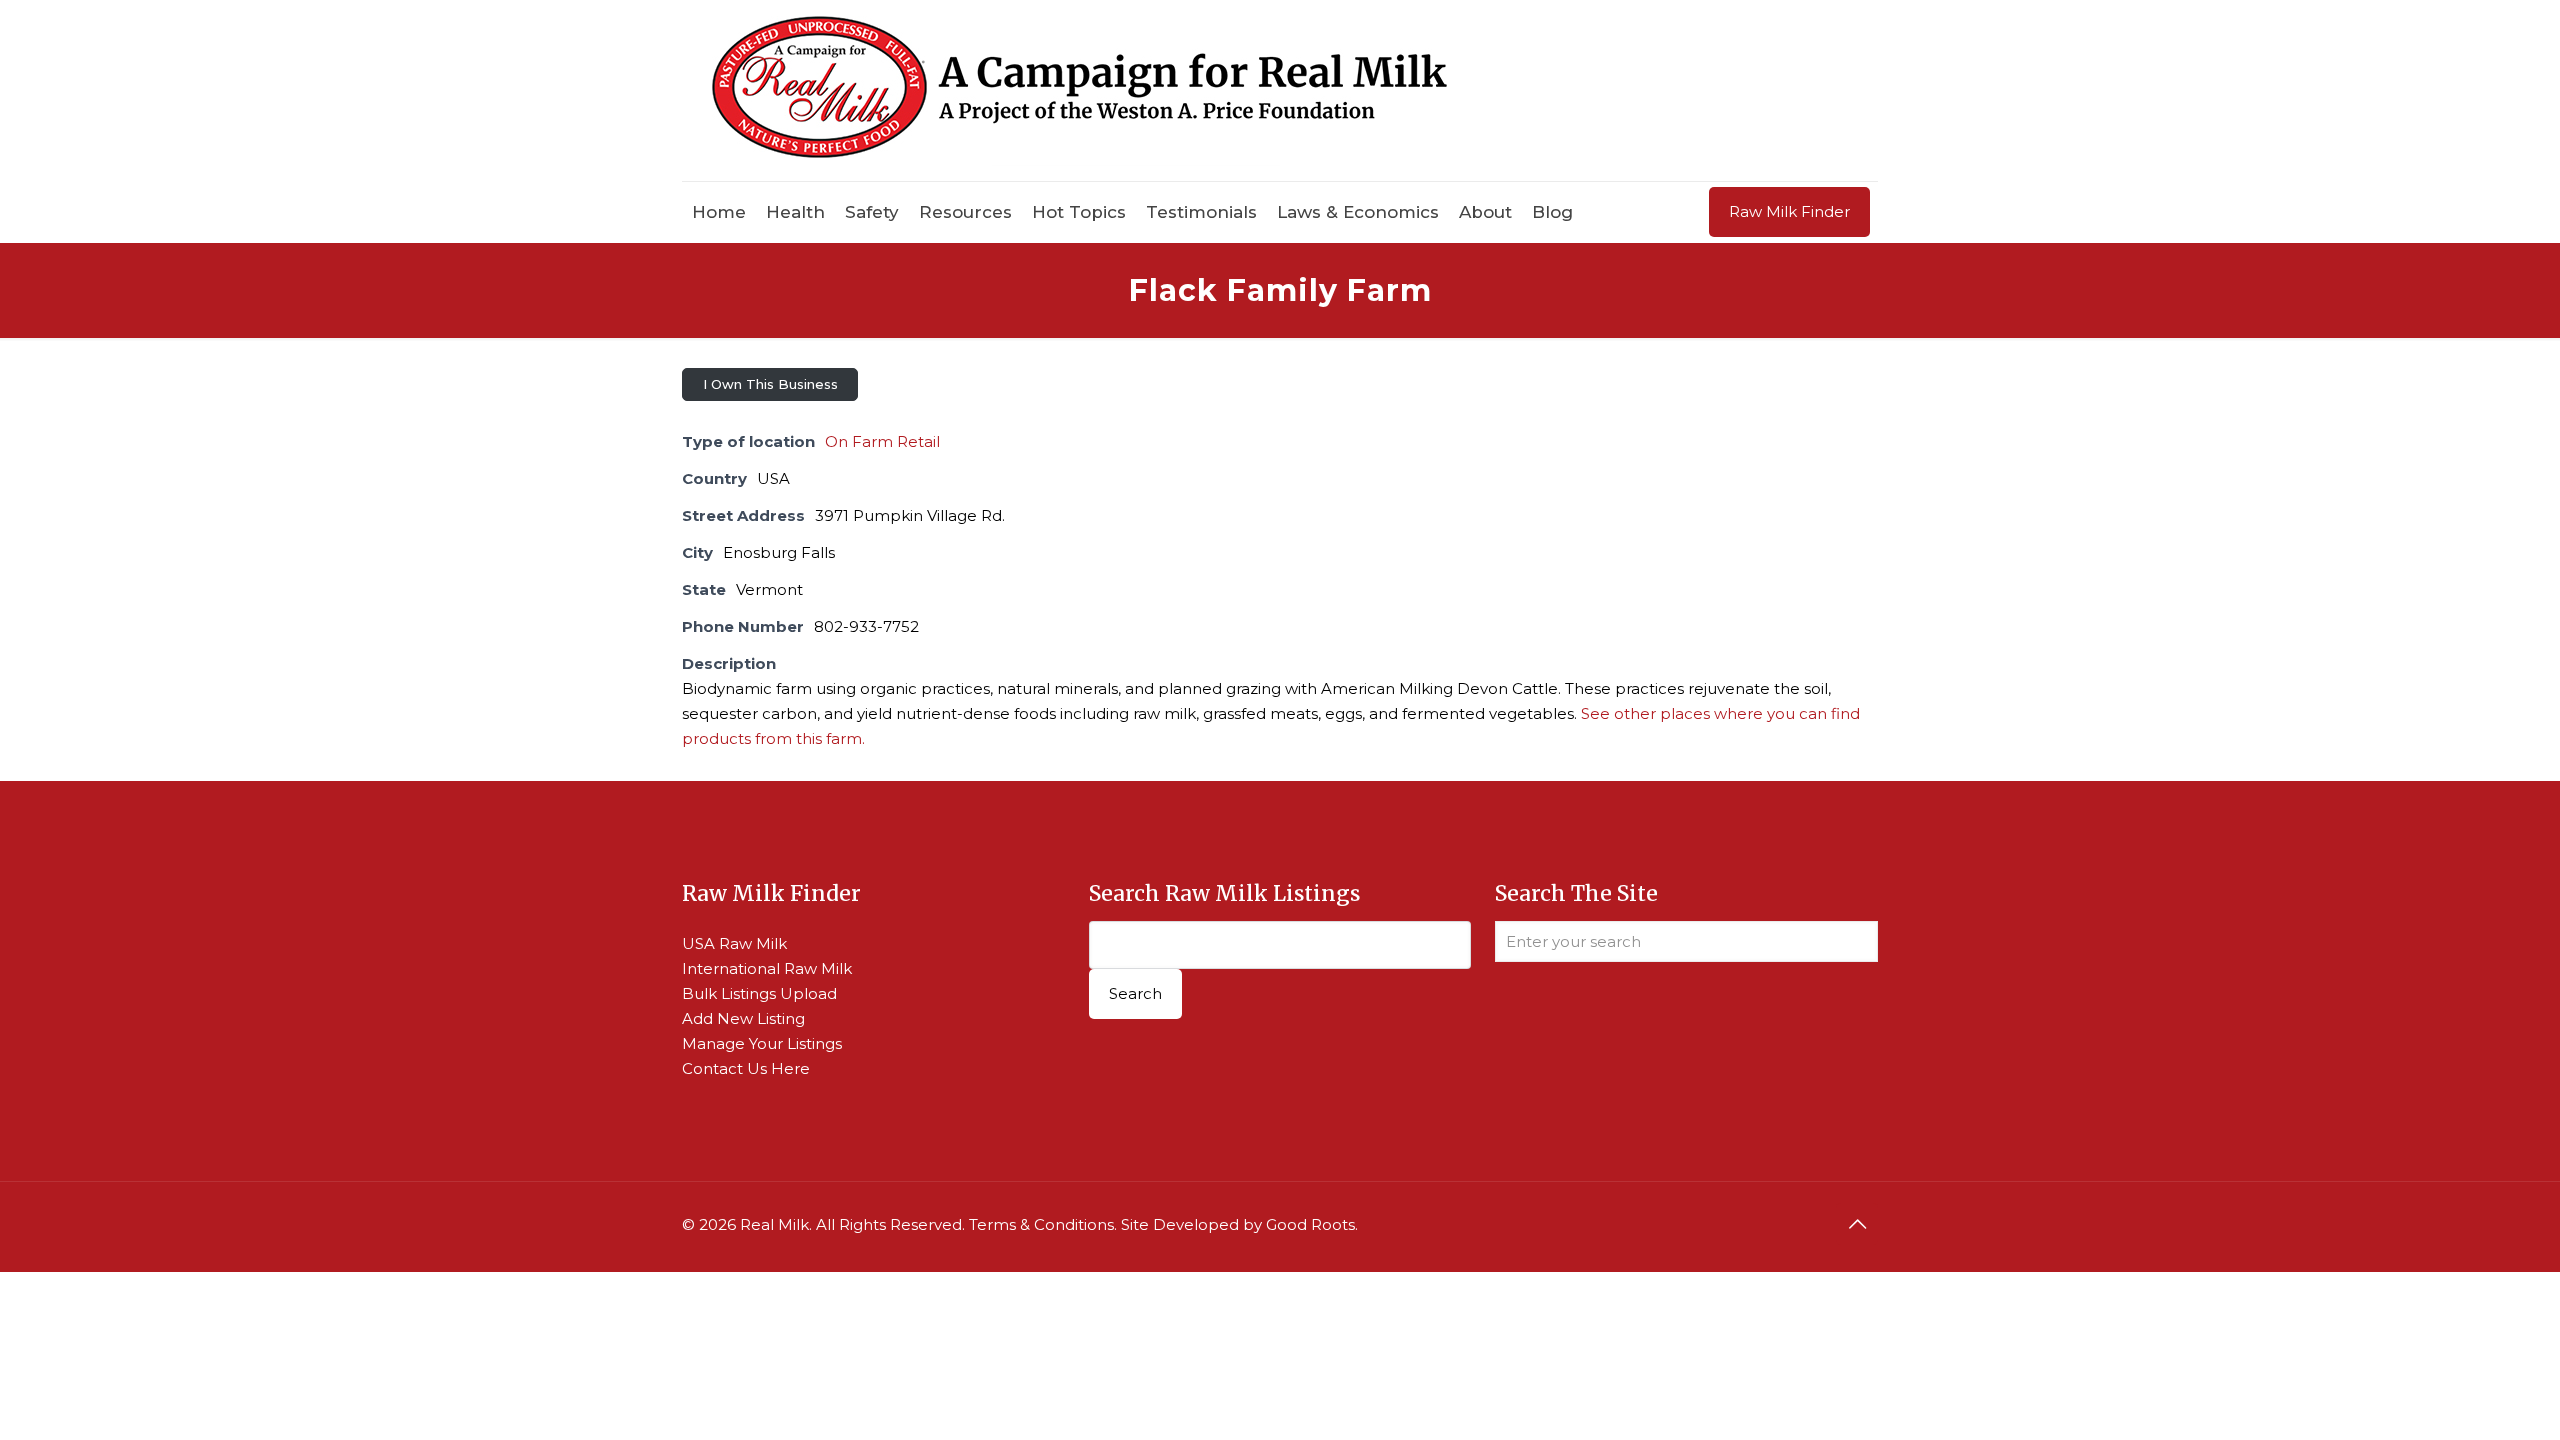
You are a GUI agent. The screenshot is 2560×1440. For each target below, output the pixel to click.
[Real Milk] (1079, 90)
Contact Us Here (746, 1068)
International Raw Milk (767, 968)
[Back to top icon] (1857, 1224)
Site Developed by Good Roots (1238, 1224)
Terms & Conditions (1041, 1224)
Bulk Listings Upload (759, 993)
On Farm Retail (882, 441)
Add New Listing (743, 1018)
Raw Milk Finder (1789, 211)
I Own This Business (770, 384)
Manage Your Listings (762, 1043)
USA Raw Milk (734, 943)
